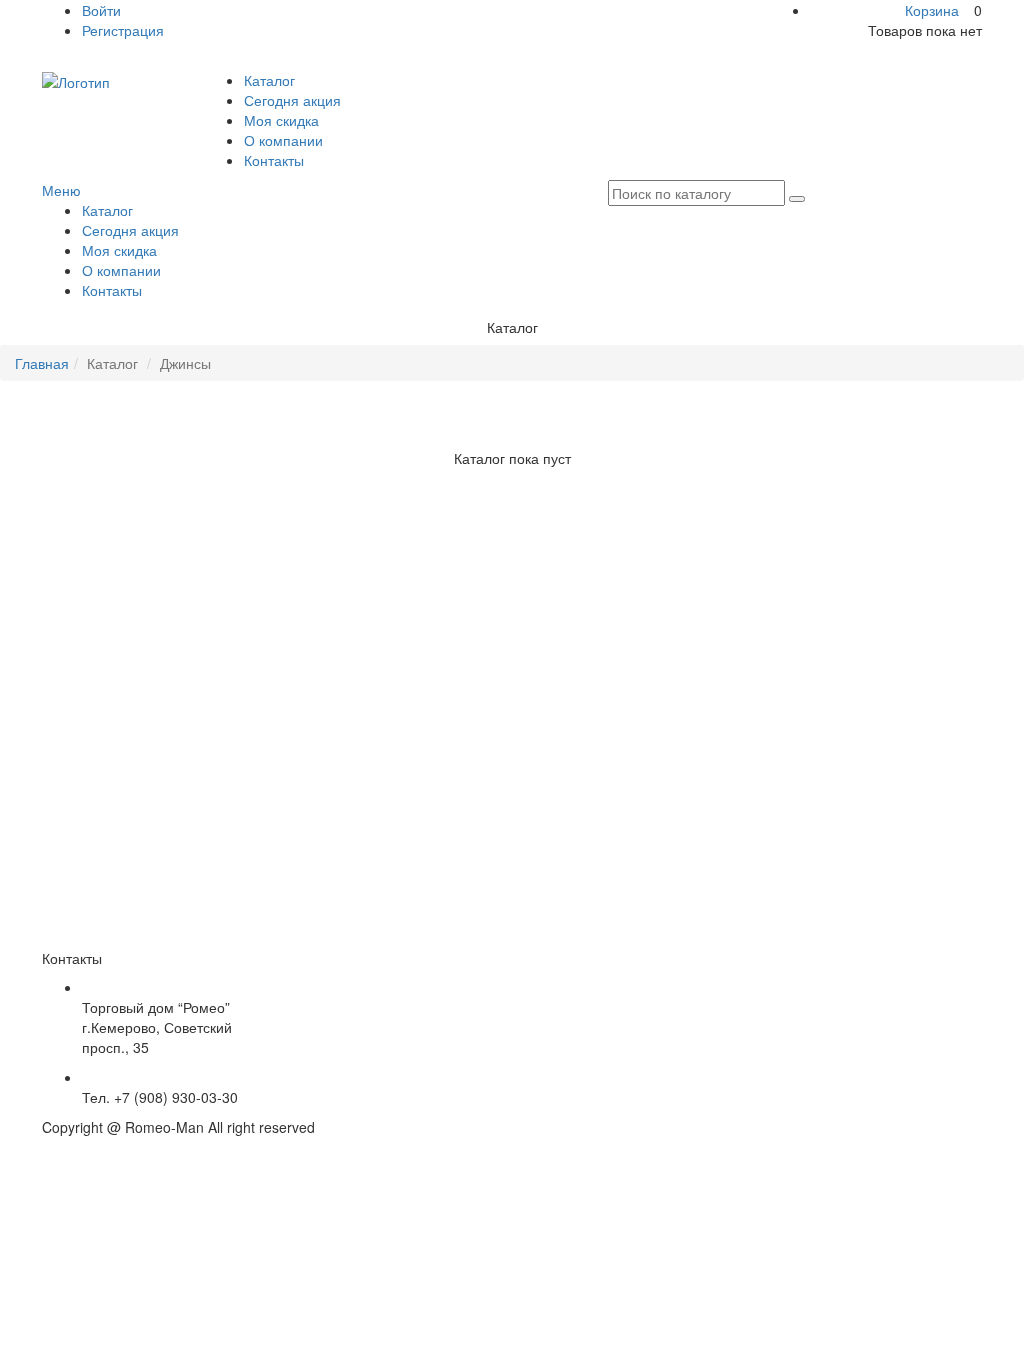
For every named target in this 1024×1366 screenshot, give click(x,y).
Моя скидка (281, 120)
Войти (101, 10)
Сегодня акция (292, 100)
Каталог (269, 80)
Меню (61, 190)
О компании (283, 140)
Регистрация (123, 30)
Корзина (932, 10)
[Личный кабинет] (47, 60)
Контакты (274, 160)
